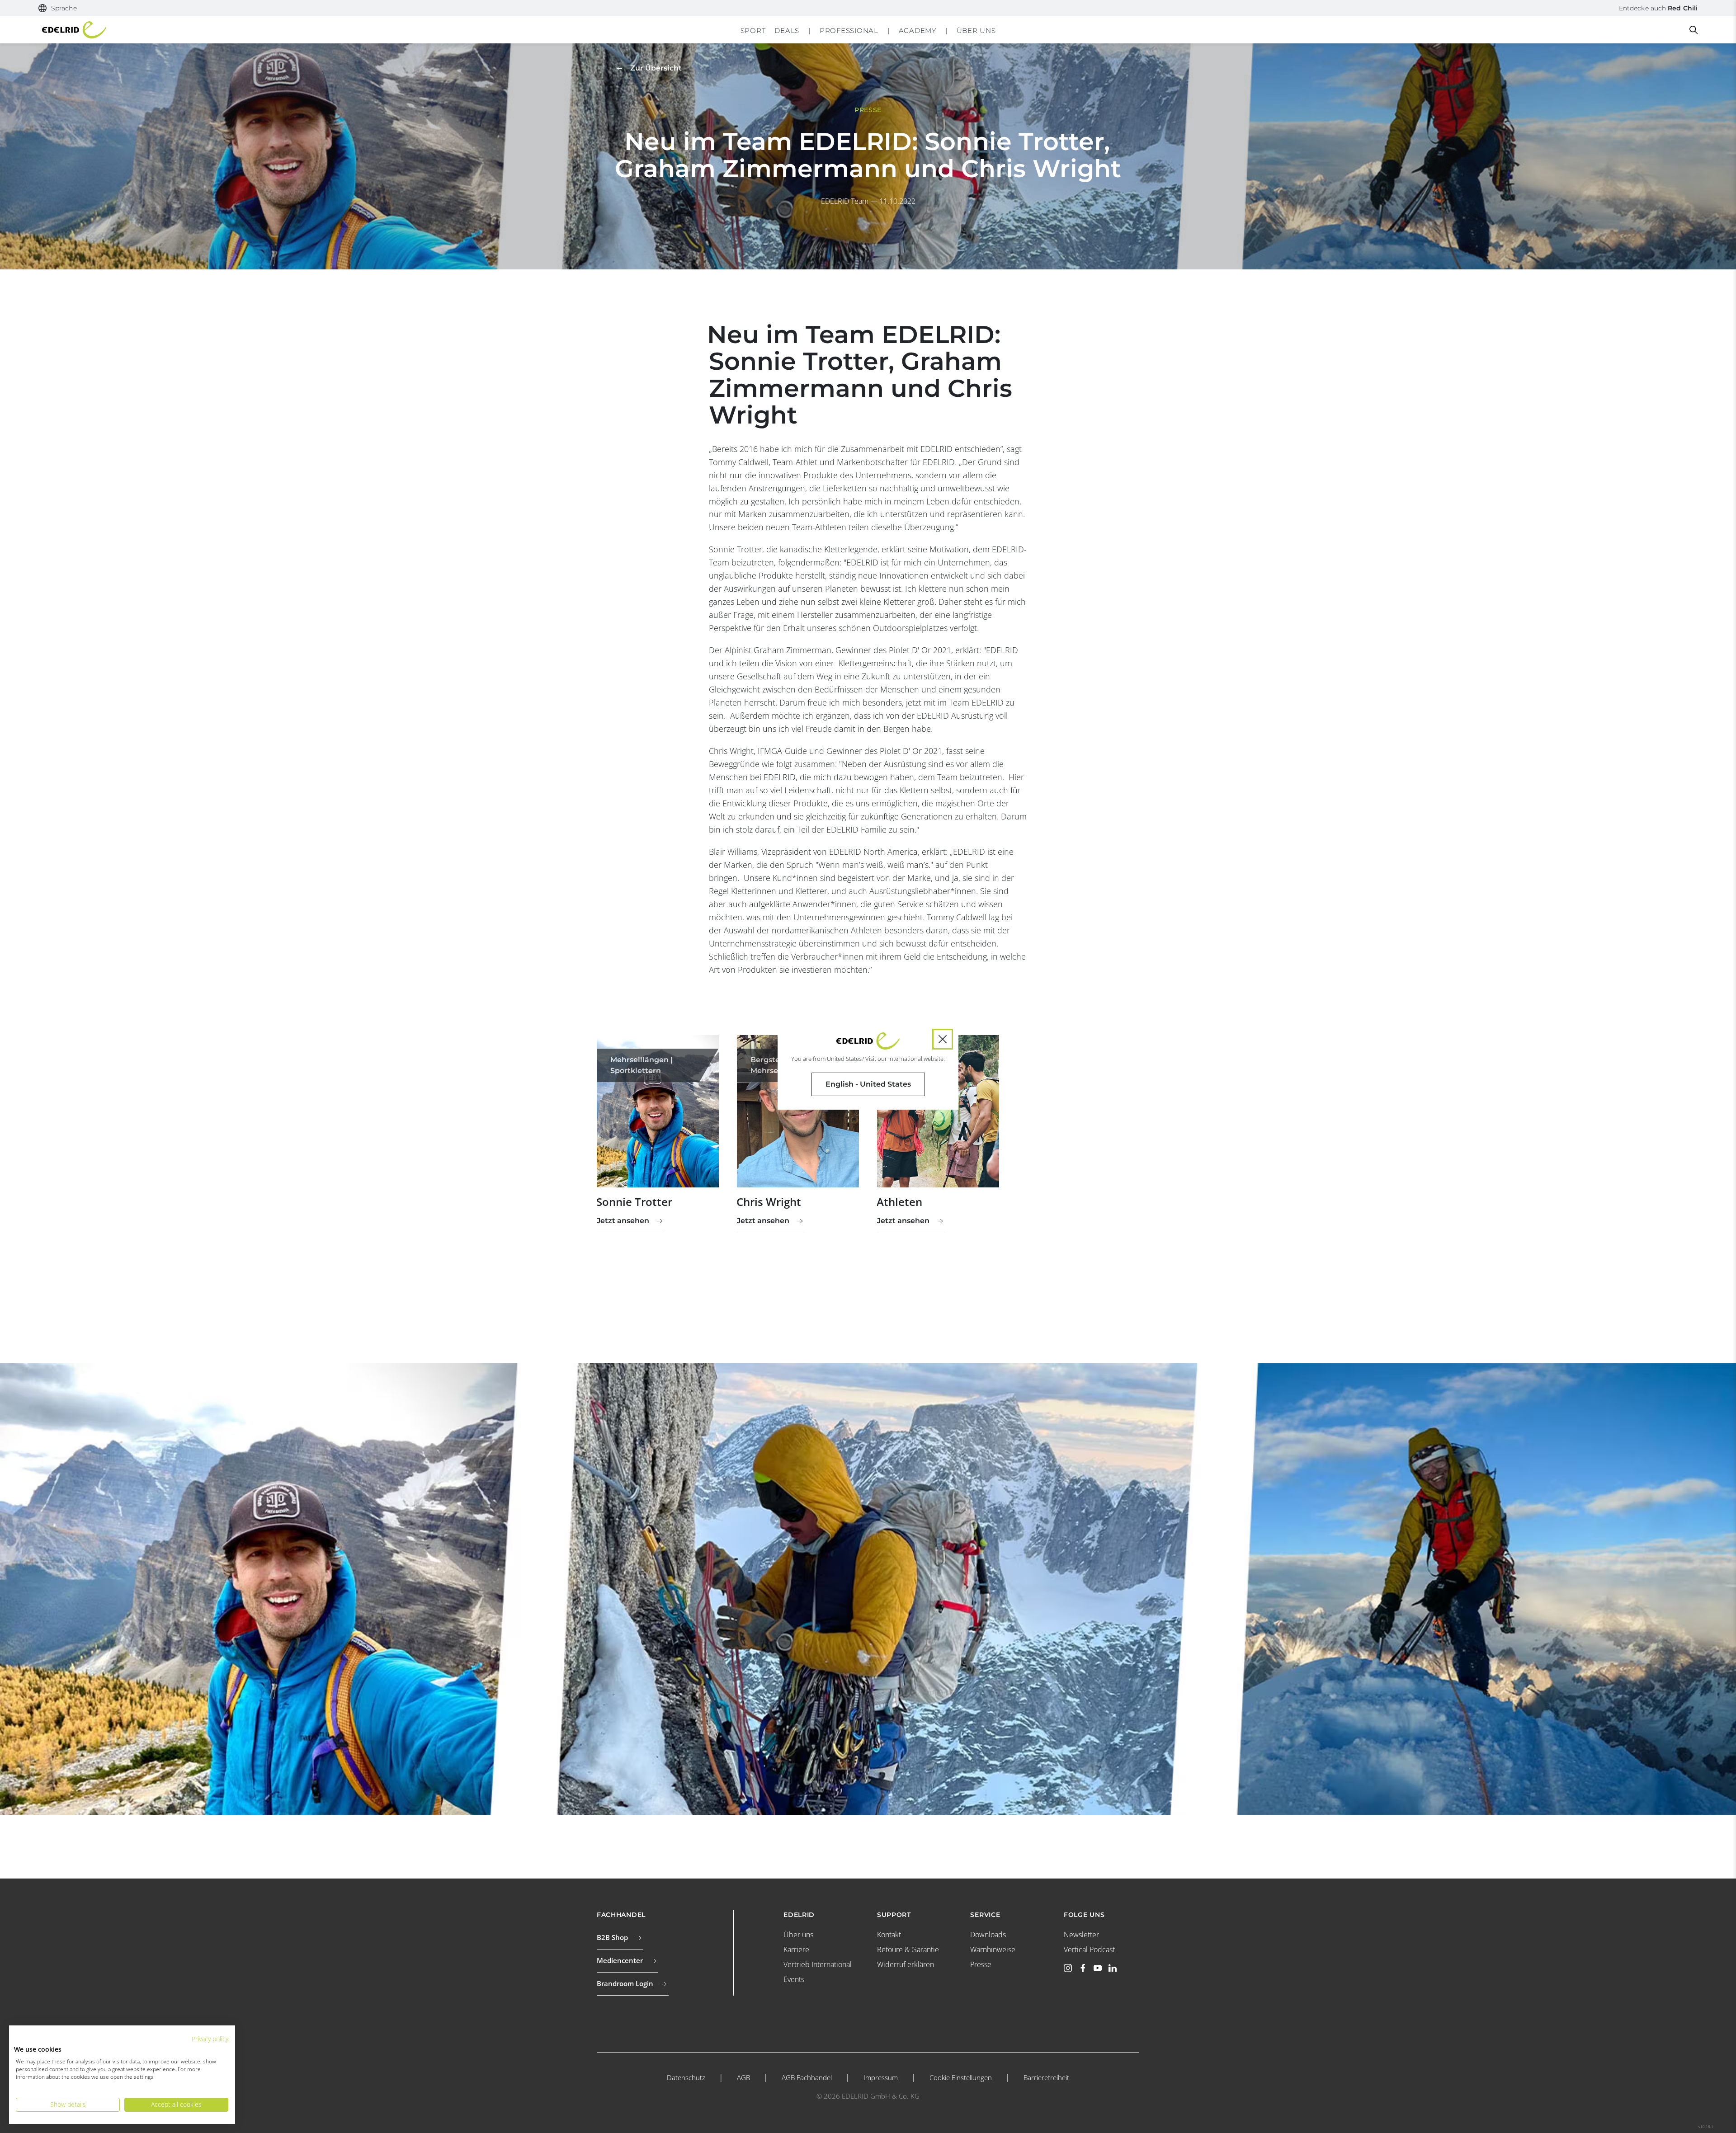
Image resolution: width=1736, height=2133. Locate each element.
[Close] (943, 1039)
